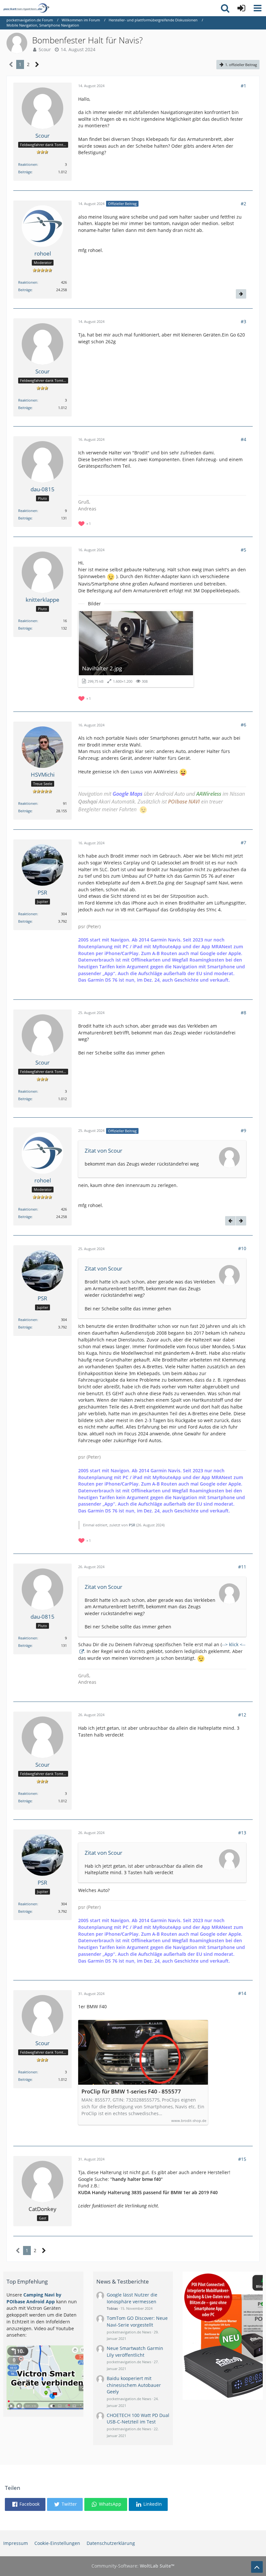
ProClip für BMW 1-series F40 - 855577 (131, 2092)
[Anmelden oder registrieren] (241, 8)
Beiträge (25, 172)
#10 (242, 1248)
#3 (243, 321)
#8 (243, 1013)
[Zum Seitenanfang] (257, 2567)
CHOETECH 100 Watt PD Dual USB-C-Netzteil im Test (138, 2419)
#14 (242, 1993)
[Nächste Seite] (37, 65)
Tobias (112, 2308)
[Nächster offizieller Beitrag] (241, 294)
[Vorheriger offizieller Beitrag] (230, 1221)
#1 (243, 86)
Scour (45, 49)
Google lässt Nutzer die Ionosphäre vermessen (132, 2298)
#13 (242, 1833)
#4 (243, 439)
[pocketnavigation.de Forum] (26, 8)
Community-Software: (133, 2566)
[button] (258, 8)
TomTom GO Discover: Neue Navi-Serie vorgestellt (137, 2321)
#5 (243, 550)
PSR (132, 1525)
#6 (243, 725)
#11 (242, 1567)
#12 (242, 1715)
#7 (243, 843)
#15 (242, 2159)
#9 (243, 1130)
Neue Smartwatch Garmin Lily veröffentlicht (135, 2352)
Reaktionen (28, 164)
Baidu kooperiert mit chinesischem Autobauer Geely (134, 2385)
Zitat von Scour (103, 1151)
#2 (243, 204)
